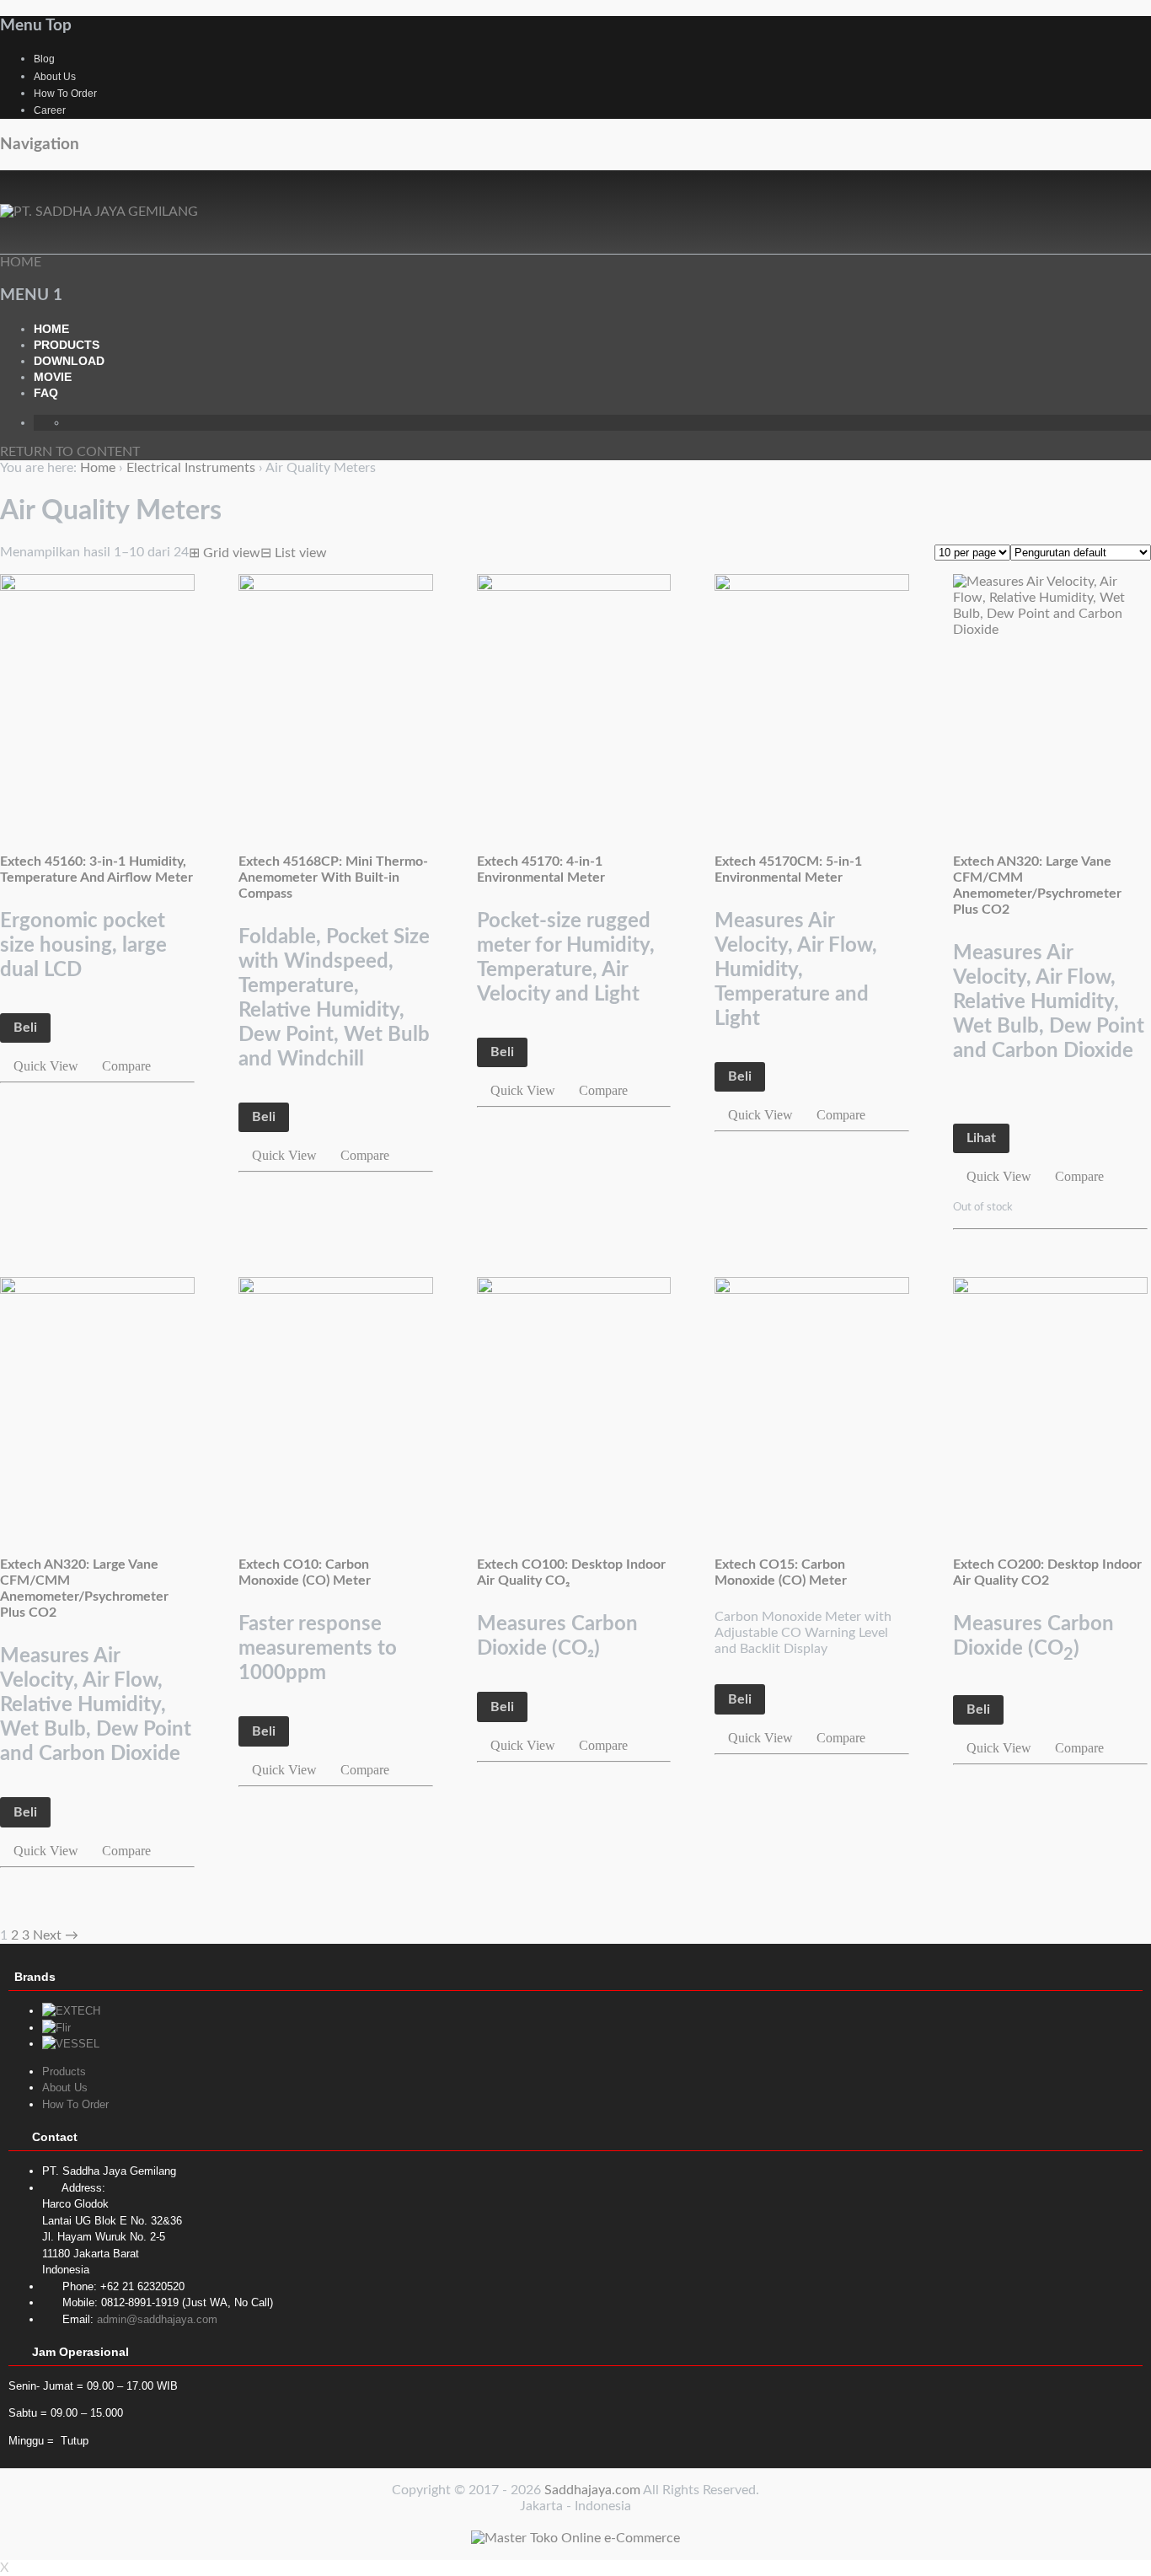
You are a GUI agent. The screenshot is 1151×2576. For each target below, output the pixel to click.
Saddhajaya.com (592, 2490)
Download (69, 361)
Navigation (40, 145)
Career (50, 110)
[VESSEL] (71, 2044)
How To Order (65, 94)
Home (51, 329)
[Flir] (56, 2028)
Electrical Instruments (191, 468)
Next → (56, 1935)
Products (67, 345)
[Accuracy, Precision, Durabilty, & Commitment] (99, 212)
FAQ (46, 393)
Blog (44, 59)
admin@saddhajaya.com (157, 2319)
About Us (55, 77)
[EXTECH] (71, 2011)
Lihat (981, 1138)
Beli (25, 1028)
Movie (53, 377)
